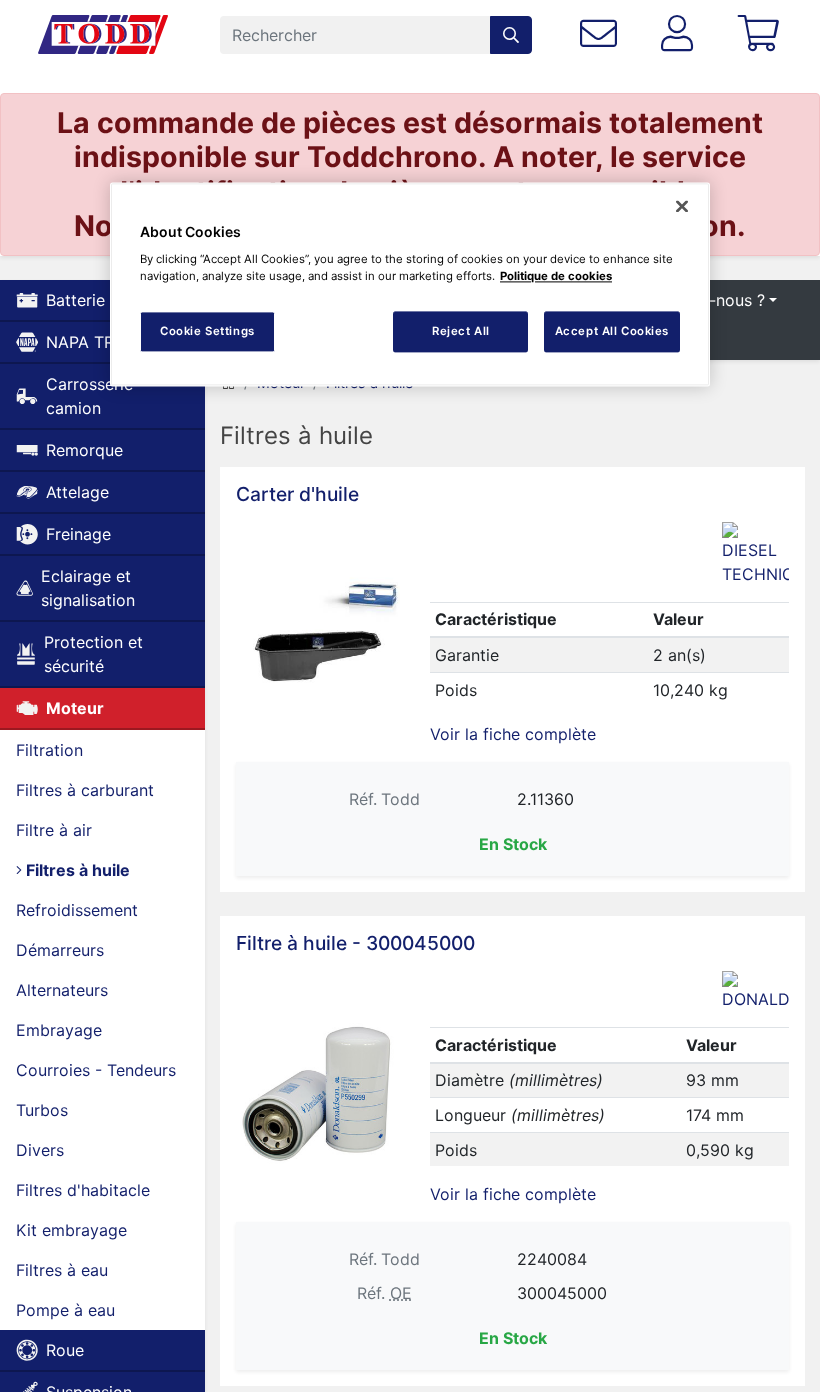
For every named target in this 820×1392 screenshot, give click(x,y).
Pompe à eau (65, 1310)
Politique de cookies (556, 277)
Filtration (49, 750)
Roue (65, 1350)
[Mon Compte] (681, 34)
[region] (410, 284)
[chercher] (511, 35)
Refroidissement (77, 910)
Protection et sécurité (93, 654)
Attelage (77, 492)
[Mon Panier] (762, 34)
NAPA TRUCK (97, 342)
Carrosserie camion (89, 396)
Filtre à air (54, 830)
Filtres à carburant (85, 790)
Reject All (461, 331)
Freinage (78, 534)
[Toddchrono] (103, 35)
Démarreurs (60, 950)
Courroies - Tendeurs (96, 1070)
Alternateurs (62, 990)
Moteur (75, 708)
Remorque (84, 450)
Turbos (42, 1110)
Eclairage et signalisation (88, 588)
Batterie (75, 300)
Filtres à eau (62, 1270)
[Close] (682, 206)
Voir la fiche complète (513, 734)
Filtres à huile (76, 870)
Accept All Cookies (612, 331)
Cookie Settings (207, 331)
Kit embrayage (71, 1230)
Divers (40, 1150)
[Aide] (602, 34)
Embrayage (59, 1030)
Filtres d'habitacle (83, 1190)
